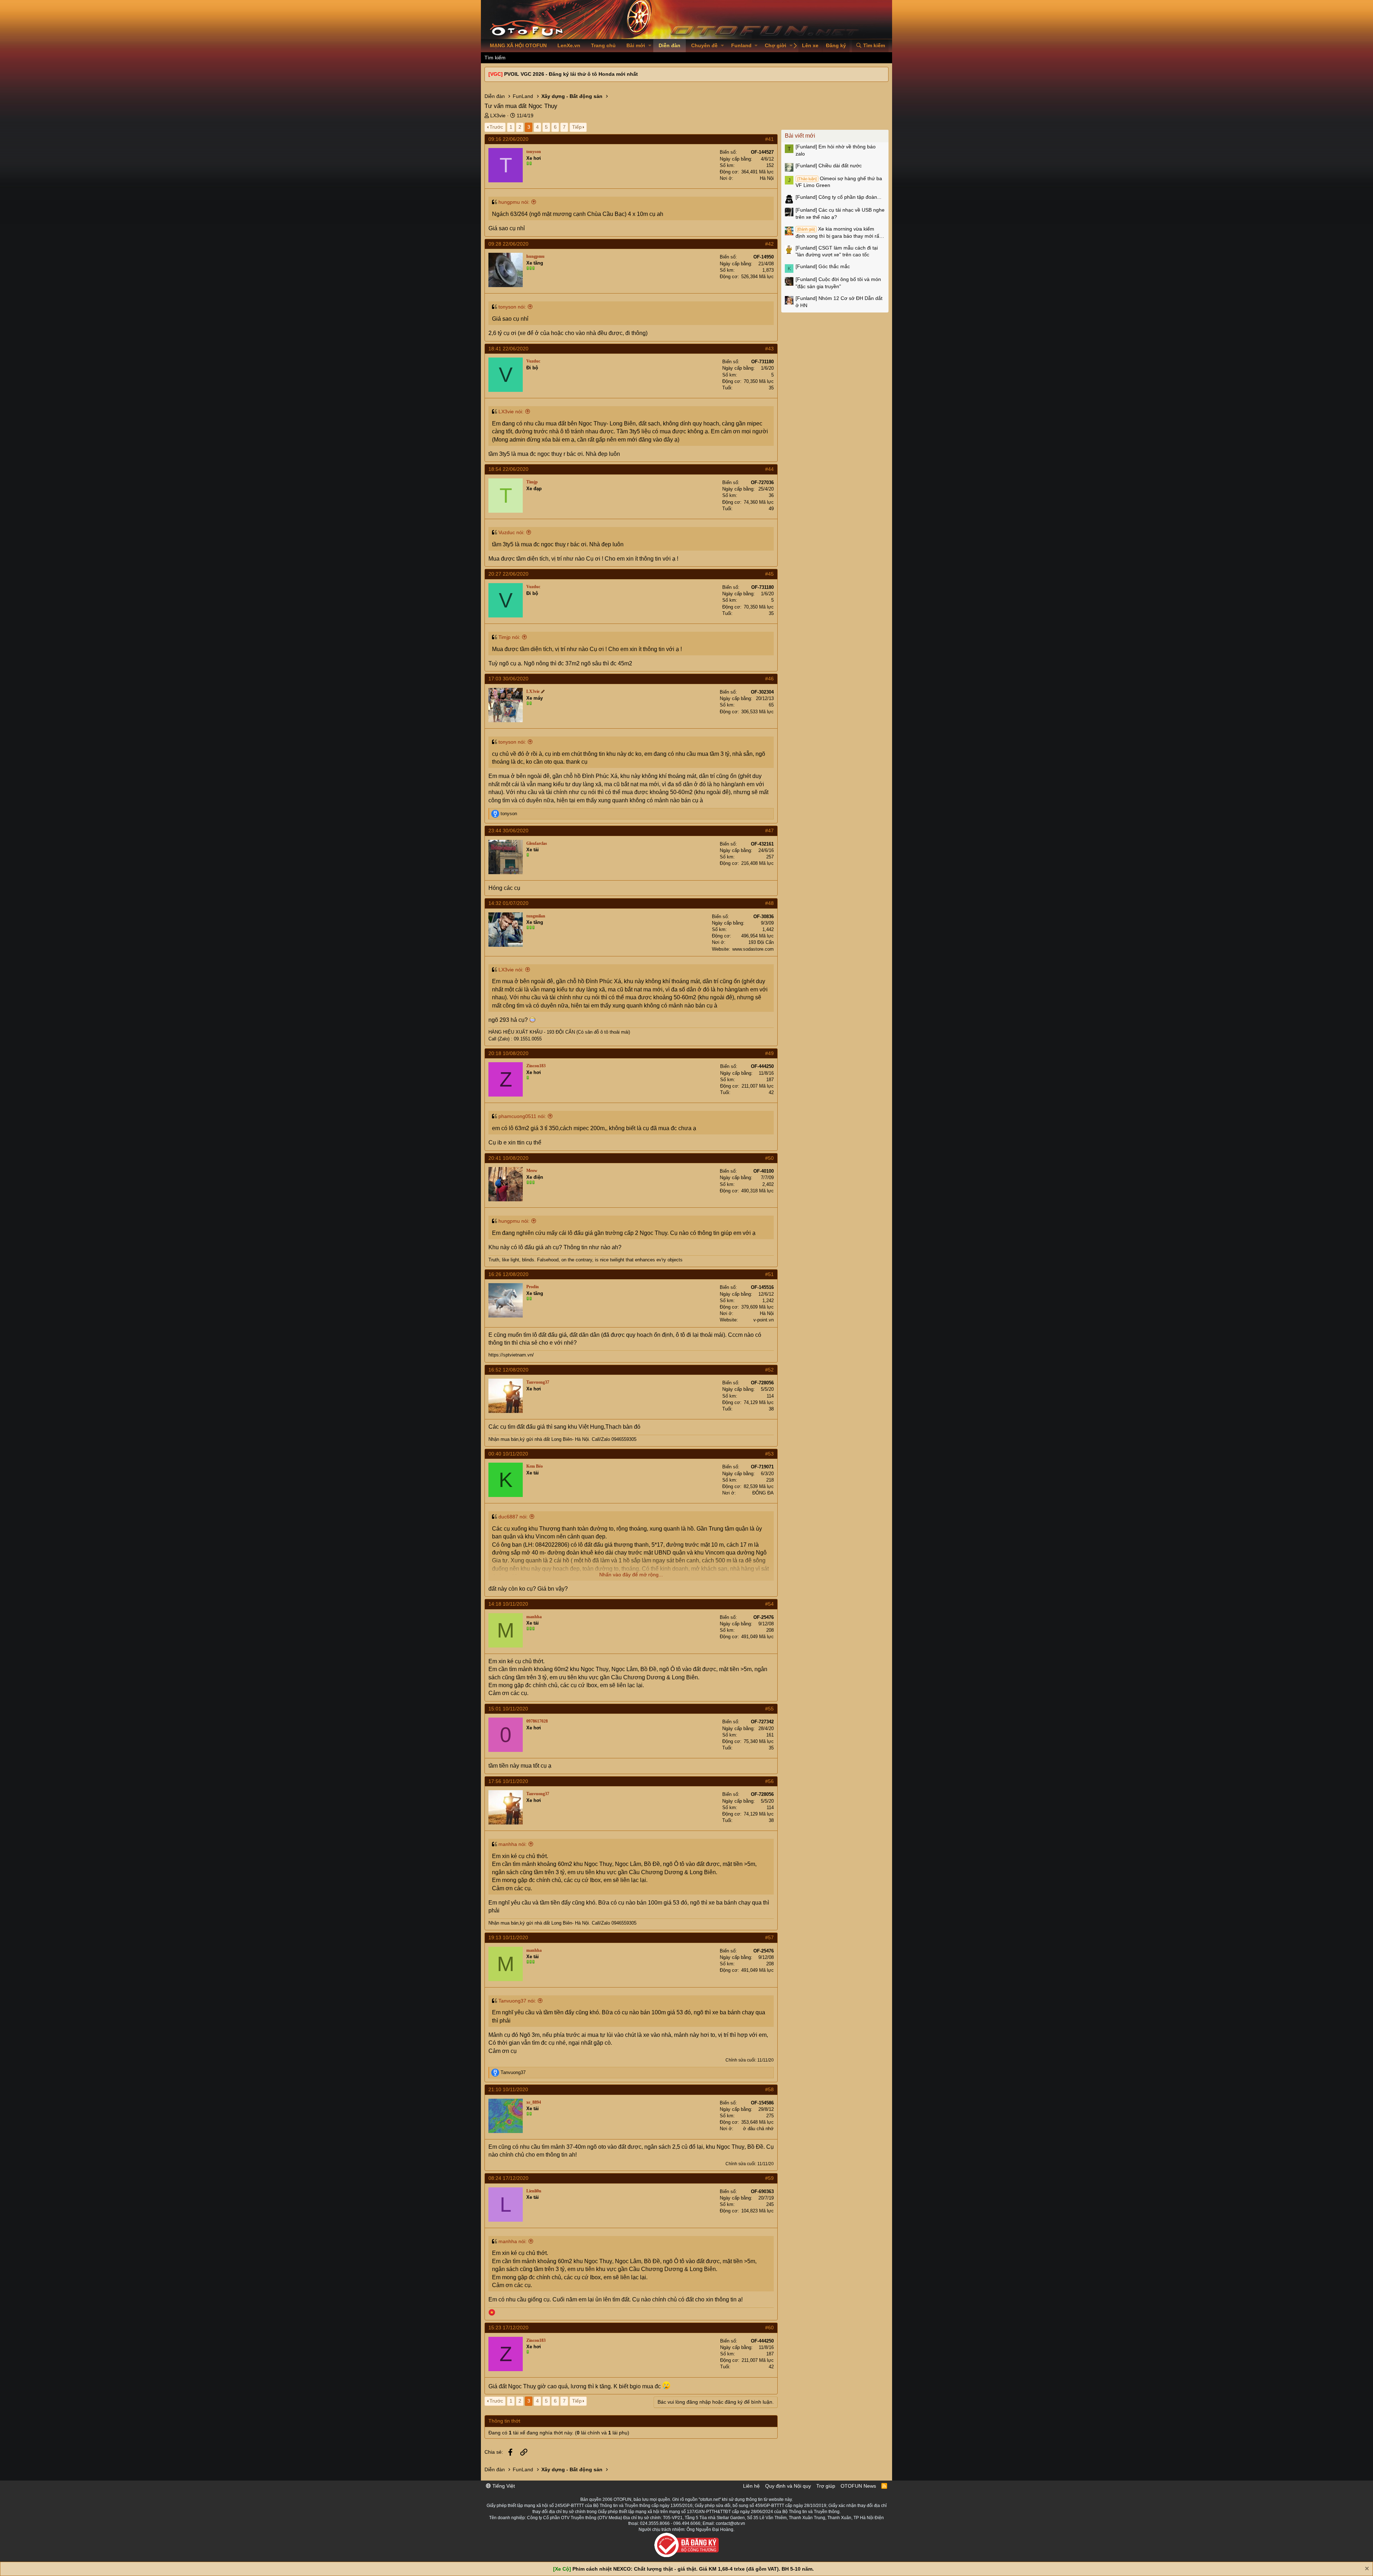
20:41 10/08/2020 (508, 1158)
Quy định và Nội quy (788, 2486)
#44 (769, 469)
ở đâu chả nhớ (758, 2129)
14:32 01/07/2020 (508, 903)
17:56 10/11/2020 (508, 1781)
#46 (769, 679)
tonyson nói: (512, 307)
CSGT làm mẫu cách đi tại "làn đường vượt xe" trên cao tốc (837, 251)
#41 (769, 139)
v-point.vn (764, 1320)
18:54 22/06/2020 (508, 469)
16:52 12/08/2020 (508, 1370)
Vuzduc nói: (511, 532)
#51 (769, 1274)
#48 (769, 903)
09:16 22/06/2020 (508, 139)
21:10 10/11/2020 (508, 2089)
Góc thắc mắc (823, 266)
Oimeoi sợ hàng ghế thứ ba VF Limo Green (839, 182)
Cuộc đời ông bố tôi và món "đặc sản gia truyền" (838, 283)
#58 (769, 2089)
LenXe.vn (569, 45)
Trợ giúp (826, 2486)
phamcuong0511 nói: (522, 1116)
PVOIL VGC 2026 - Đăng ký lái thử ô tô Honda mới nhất (571, 74)
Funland (741, 45)
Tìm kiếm (495, 58)
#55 (769, 1709)
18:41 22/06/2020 (508, 349)
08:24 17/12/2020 (508, 2178)
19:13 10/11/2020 (508, 1937)
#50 (769, 1158)
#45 (769, 574)
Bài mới (636, 45)
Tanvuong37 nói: (517, 2001)
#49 (769, 1053)
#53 (769, 1454)
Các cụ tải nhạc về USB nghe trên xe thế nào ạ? (840, 213)
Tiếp (577, 127)
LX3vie (498, 115)
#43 (769, 349)
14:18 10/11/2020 (508, 1604)
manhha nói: (513, 1844)
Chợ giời (776, 45)
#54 (769, 1604)
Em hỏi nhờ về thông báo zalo (836, 150)
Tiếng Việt (503, 2486)
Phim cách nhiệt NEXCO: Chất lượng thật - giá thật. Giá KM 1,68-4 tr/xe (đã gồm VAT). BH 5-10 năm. (693, 2569)
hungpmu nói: (514, 202)
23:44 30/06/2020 (508, 831)
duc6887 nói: (513, 1517)
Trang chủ (603, 45)
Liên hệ (751, 2486)
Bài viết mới (800, 136)
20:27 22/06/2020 (508, 574)
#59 (769, 2178)
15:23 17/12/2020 (508, 2328)
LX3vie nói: (511, 412)
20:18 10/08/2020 (508, 1053)
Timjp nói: (509, 637)
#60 (769, 2328)
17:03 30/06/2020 (508, 679)
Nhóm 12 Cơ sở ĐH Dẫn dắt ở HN (839, 302)
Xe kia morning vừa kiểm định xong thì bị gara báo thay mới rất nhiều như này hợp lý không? (838, 233)
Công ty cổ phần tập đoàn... (838, 197)
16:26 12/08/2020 (508, 1274)
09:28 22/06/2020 (508, 244)
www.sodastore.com (753, 949)
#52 (769, 1370)
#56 (769, 1781)
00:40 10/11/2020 (508, 1454)
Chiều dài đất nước (829, 166)
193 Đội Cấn (761, 942)
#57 (769, 1937)
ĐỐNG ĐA (763, 1493)
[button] (650, 46)
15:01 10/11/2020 (508, 1709)
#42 (769, 244)
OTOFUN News (858, 2486)
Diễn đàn (670, 45)
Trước (496, 127)
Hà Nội (767, 178)
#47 (769, 831)
